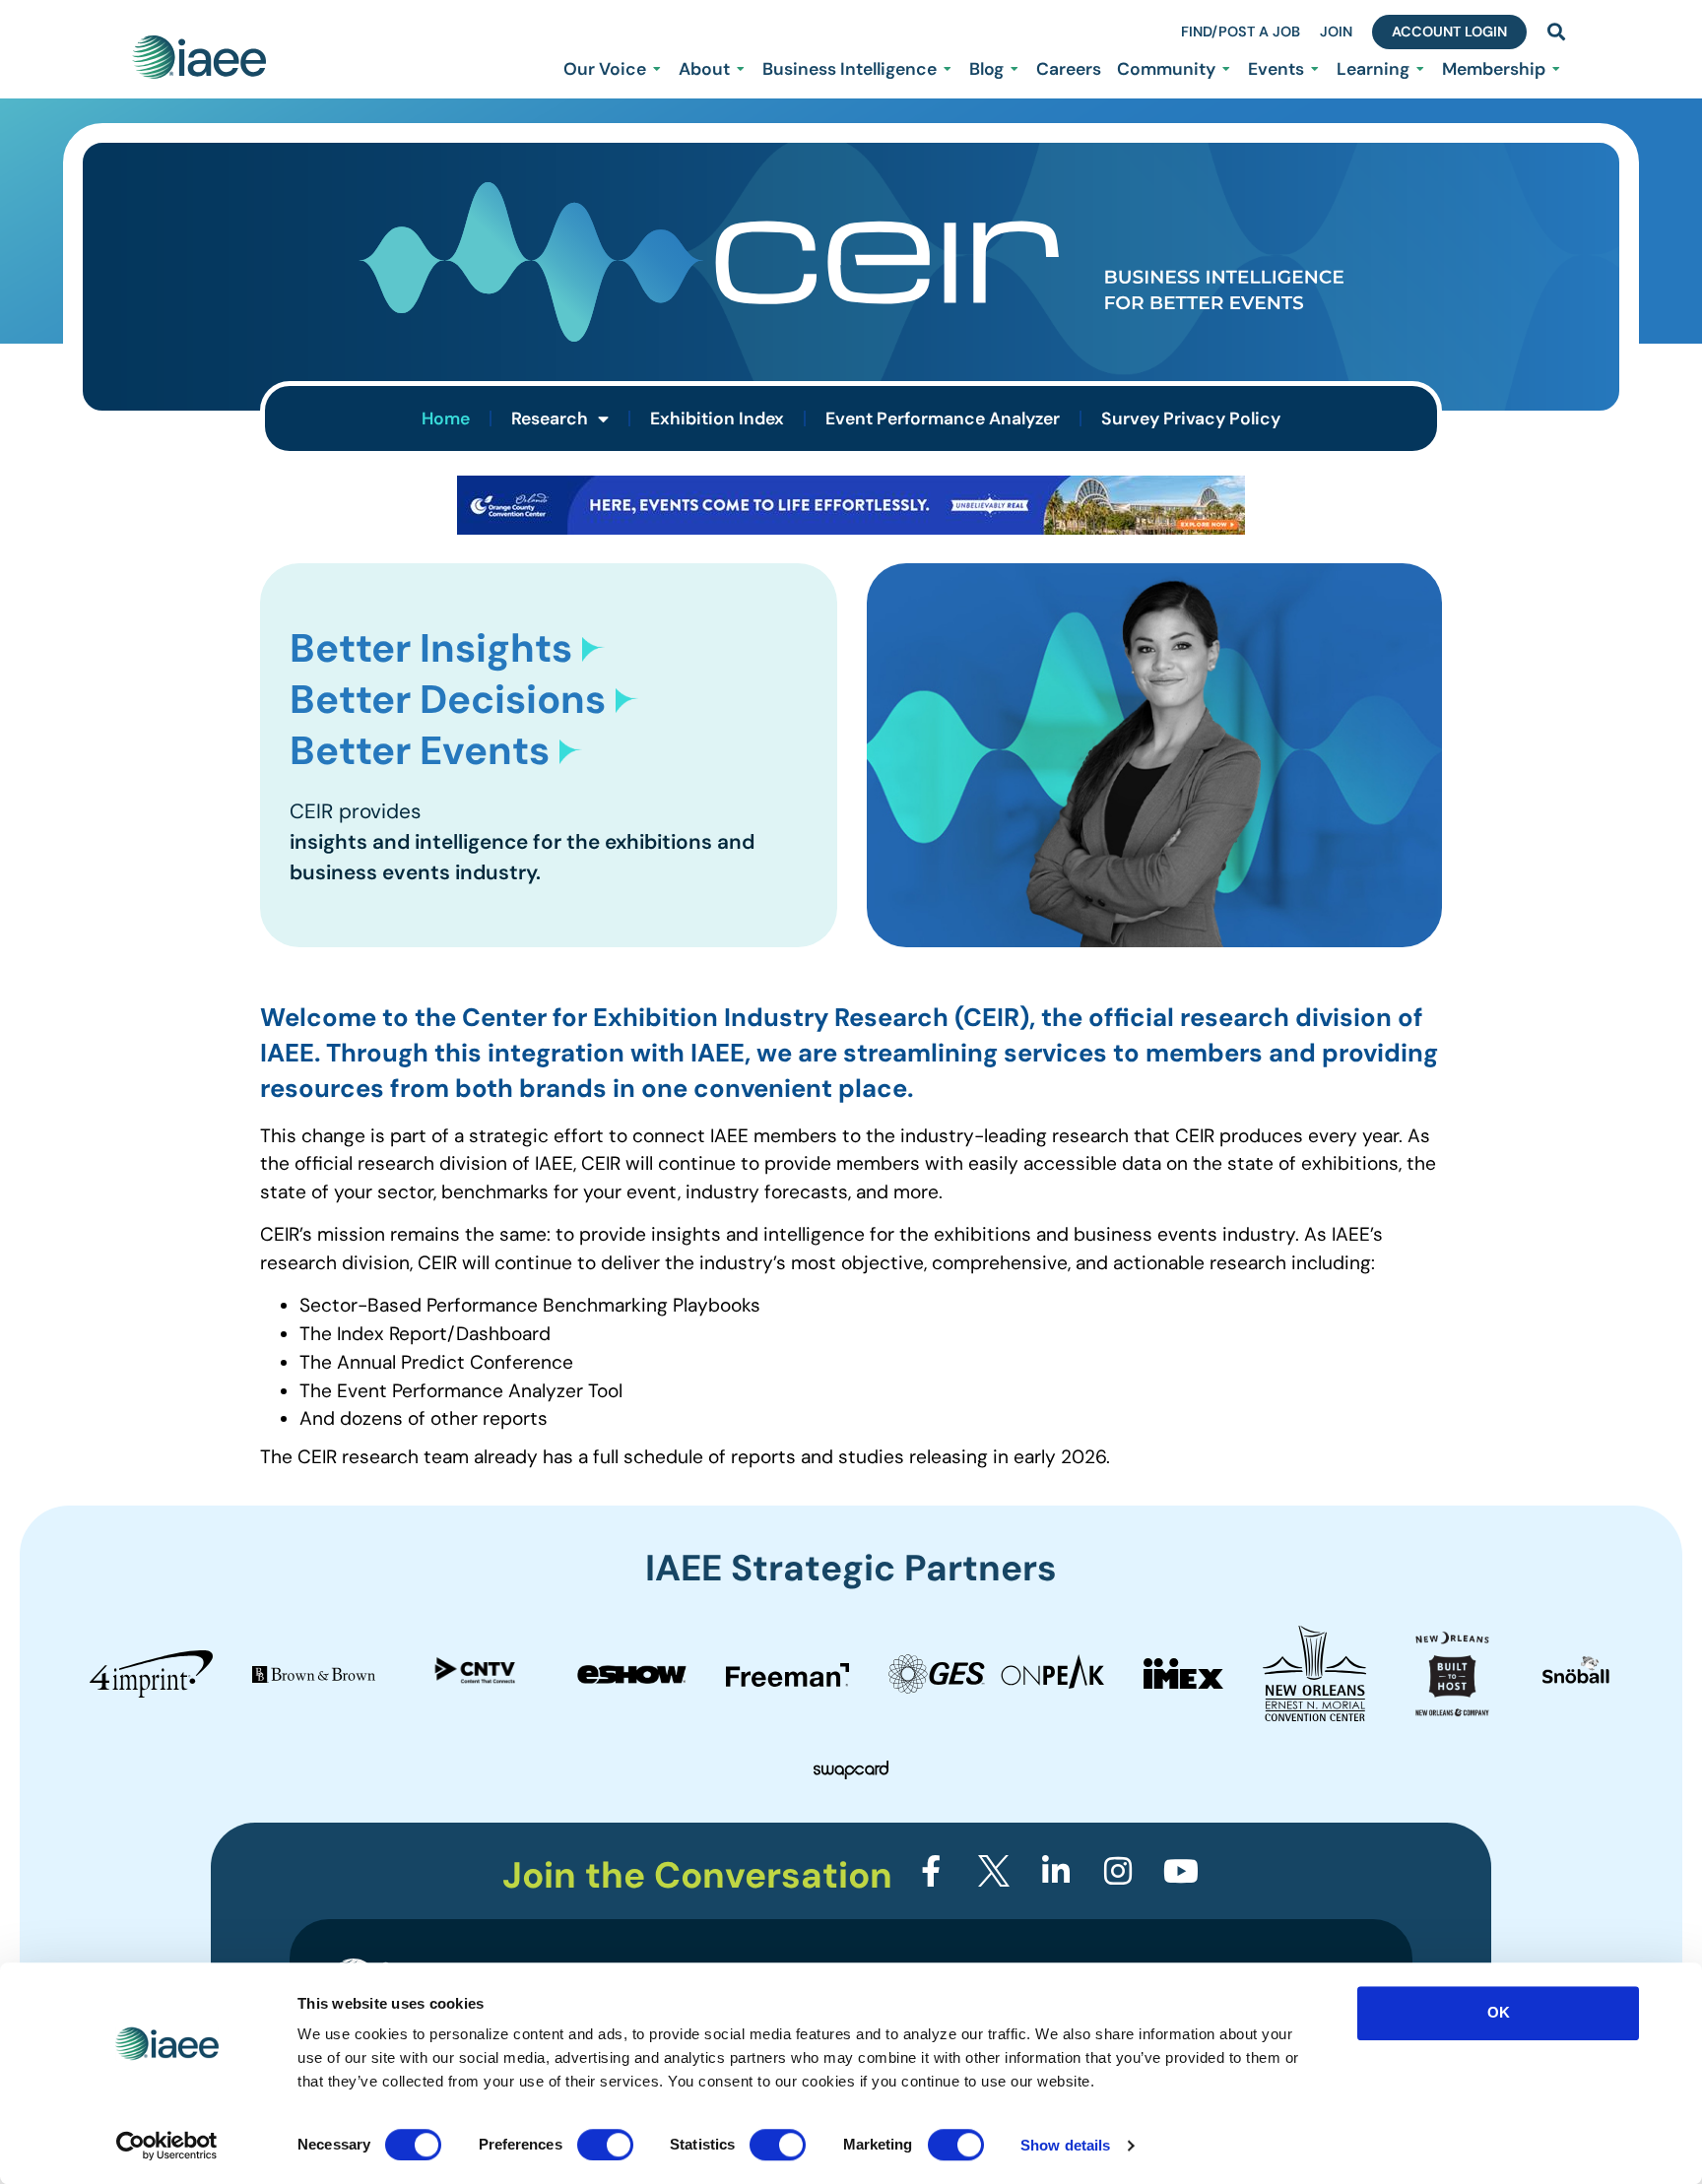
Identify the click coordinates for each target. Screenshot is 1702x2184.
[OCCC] (851, 528)
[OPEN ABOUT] (741, 69)
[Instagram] (1118, 1871)
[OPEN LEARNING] (1420, 69)
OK (1499, 2012)
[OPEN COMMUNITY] (1226, 69)
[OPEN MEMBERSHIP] (1556, 69)
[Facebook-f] (931, 1871)
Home (446, 418)
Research (550, 418)
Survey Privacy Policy (1191, 418)
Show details (1065, 2145)
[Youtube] (1181, 1871)
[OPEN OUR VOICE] (657, 69)
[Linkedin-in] (1056, 1871)
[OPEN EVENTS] (1315, 69)
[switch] (605, 2145)
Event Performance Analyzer (943, 418)
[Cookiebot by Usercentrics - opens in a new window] (167, 2146)
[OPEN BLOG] (1015, 69)
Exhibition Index (717, 418)
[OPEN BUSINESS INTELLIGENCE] (948, 69)
